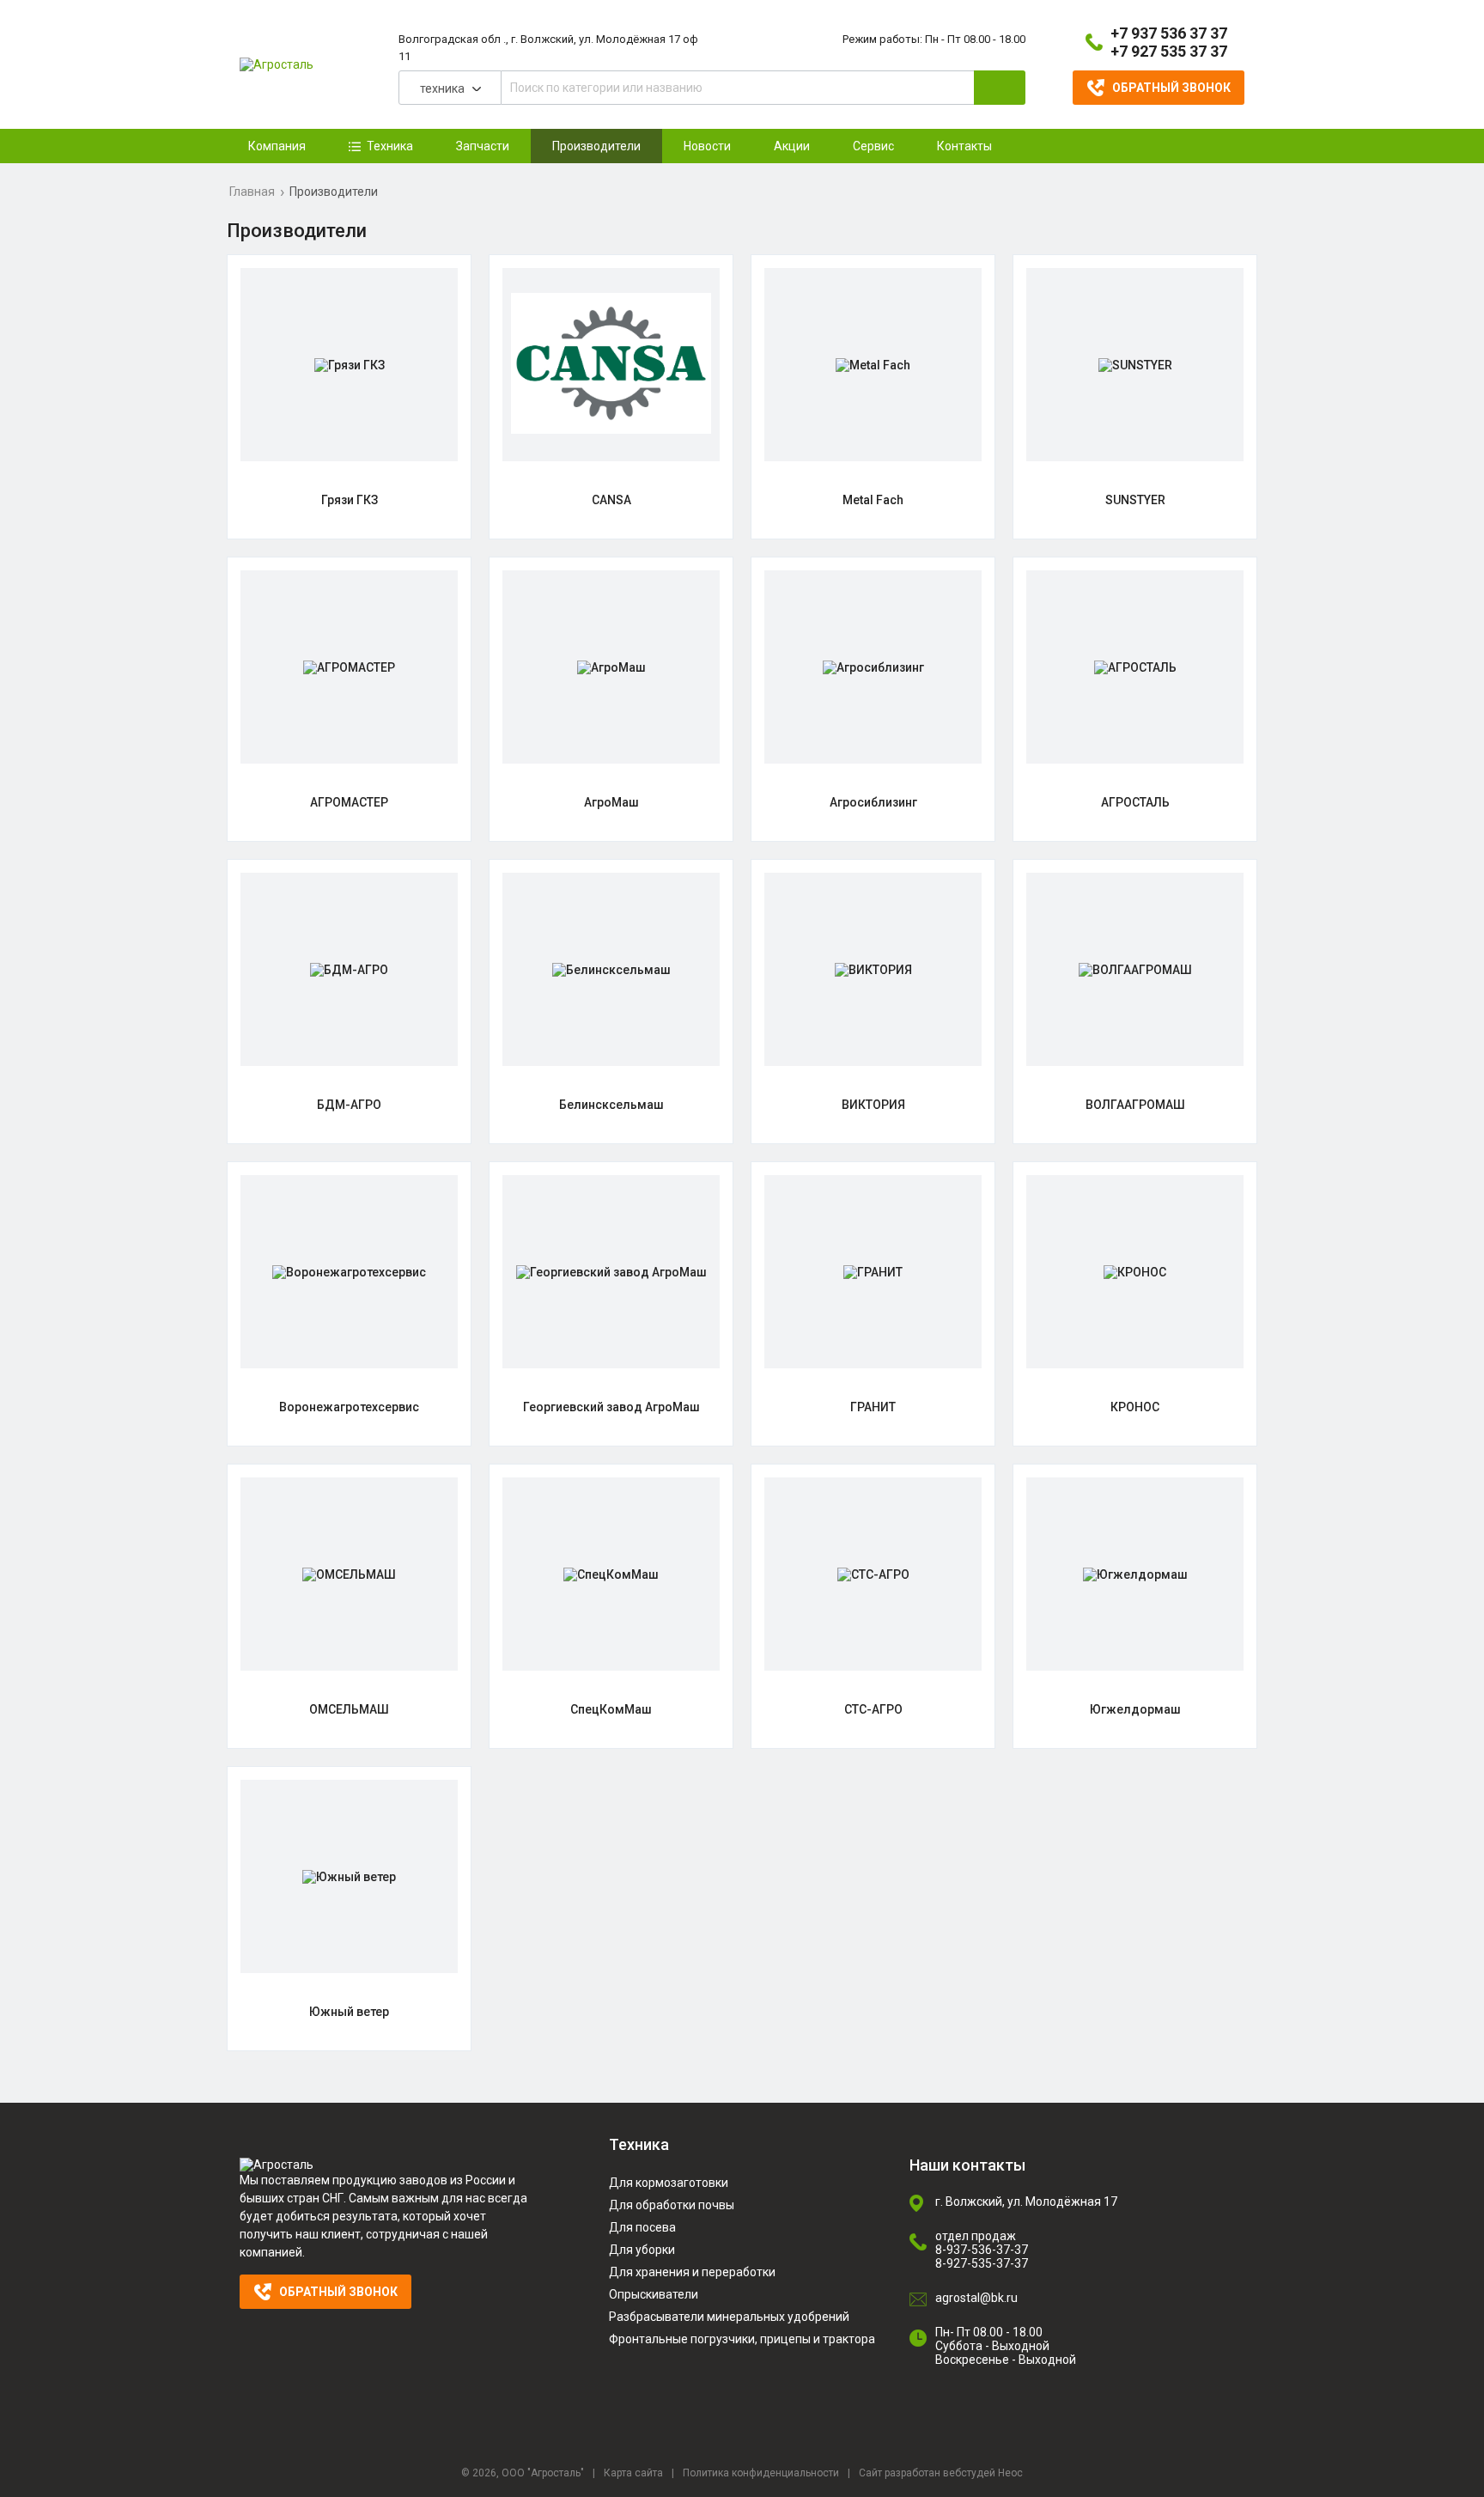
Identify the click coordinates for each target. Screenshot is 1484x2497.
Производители (596, 146)
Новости (707, 146)
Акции (792, 146)
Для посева (642, 2227)
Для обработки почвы (672, 2205)
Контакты (964, 146)
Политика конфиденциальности (761, 2473)
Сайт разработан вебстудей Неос (941, 2473)
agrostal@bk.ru (976, 2298)
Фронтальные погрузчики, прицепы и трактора (742, 2339)
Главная (252, 192)
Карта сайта (633, 2473)
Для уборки (642, 2250)
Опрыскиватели (654, 2294)
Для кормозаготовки (669, 2183)
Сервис (873, 146)
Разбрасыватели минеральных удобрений (729, 2317)
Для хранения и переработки (692, 2272)
